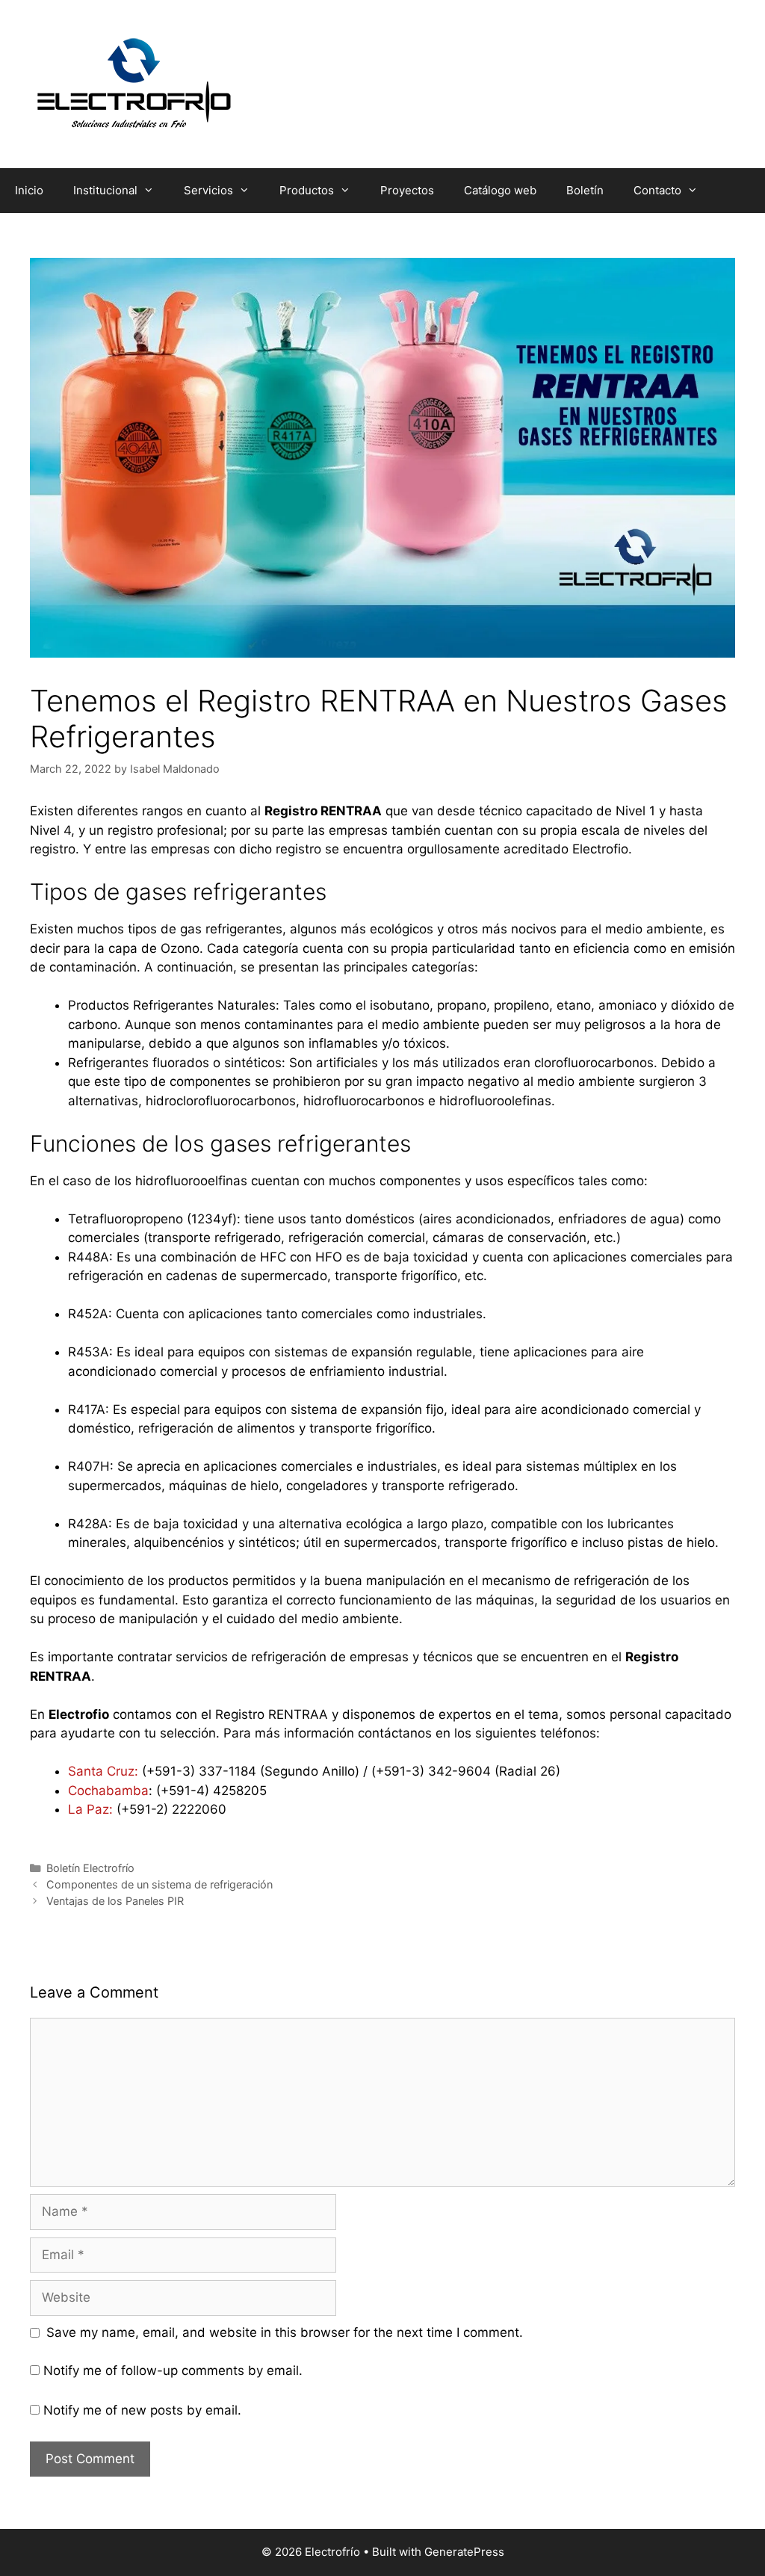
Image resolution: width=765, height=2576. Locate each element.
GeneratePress (464, 2552)
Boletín (585, 190)
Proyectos (407, 190)
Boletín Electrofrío (90, 1868)
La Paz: (90, 1809)
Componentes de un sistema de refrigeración (159, 1884)
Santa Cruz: (103, 1771)
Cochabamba (108, 1791)
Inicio (29, 190)
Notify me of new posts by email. (142, 2410)
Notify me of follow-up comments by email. (173, 2370)
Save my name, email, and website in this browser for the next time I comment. (285, 2332)
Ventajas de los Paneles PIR (115, 1901)
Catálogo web (500, 190)
